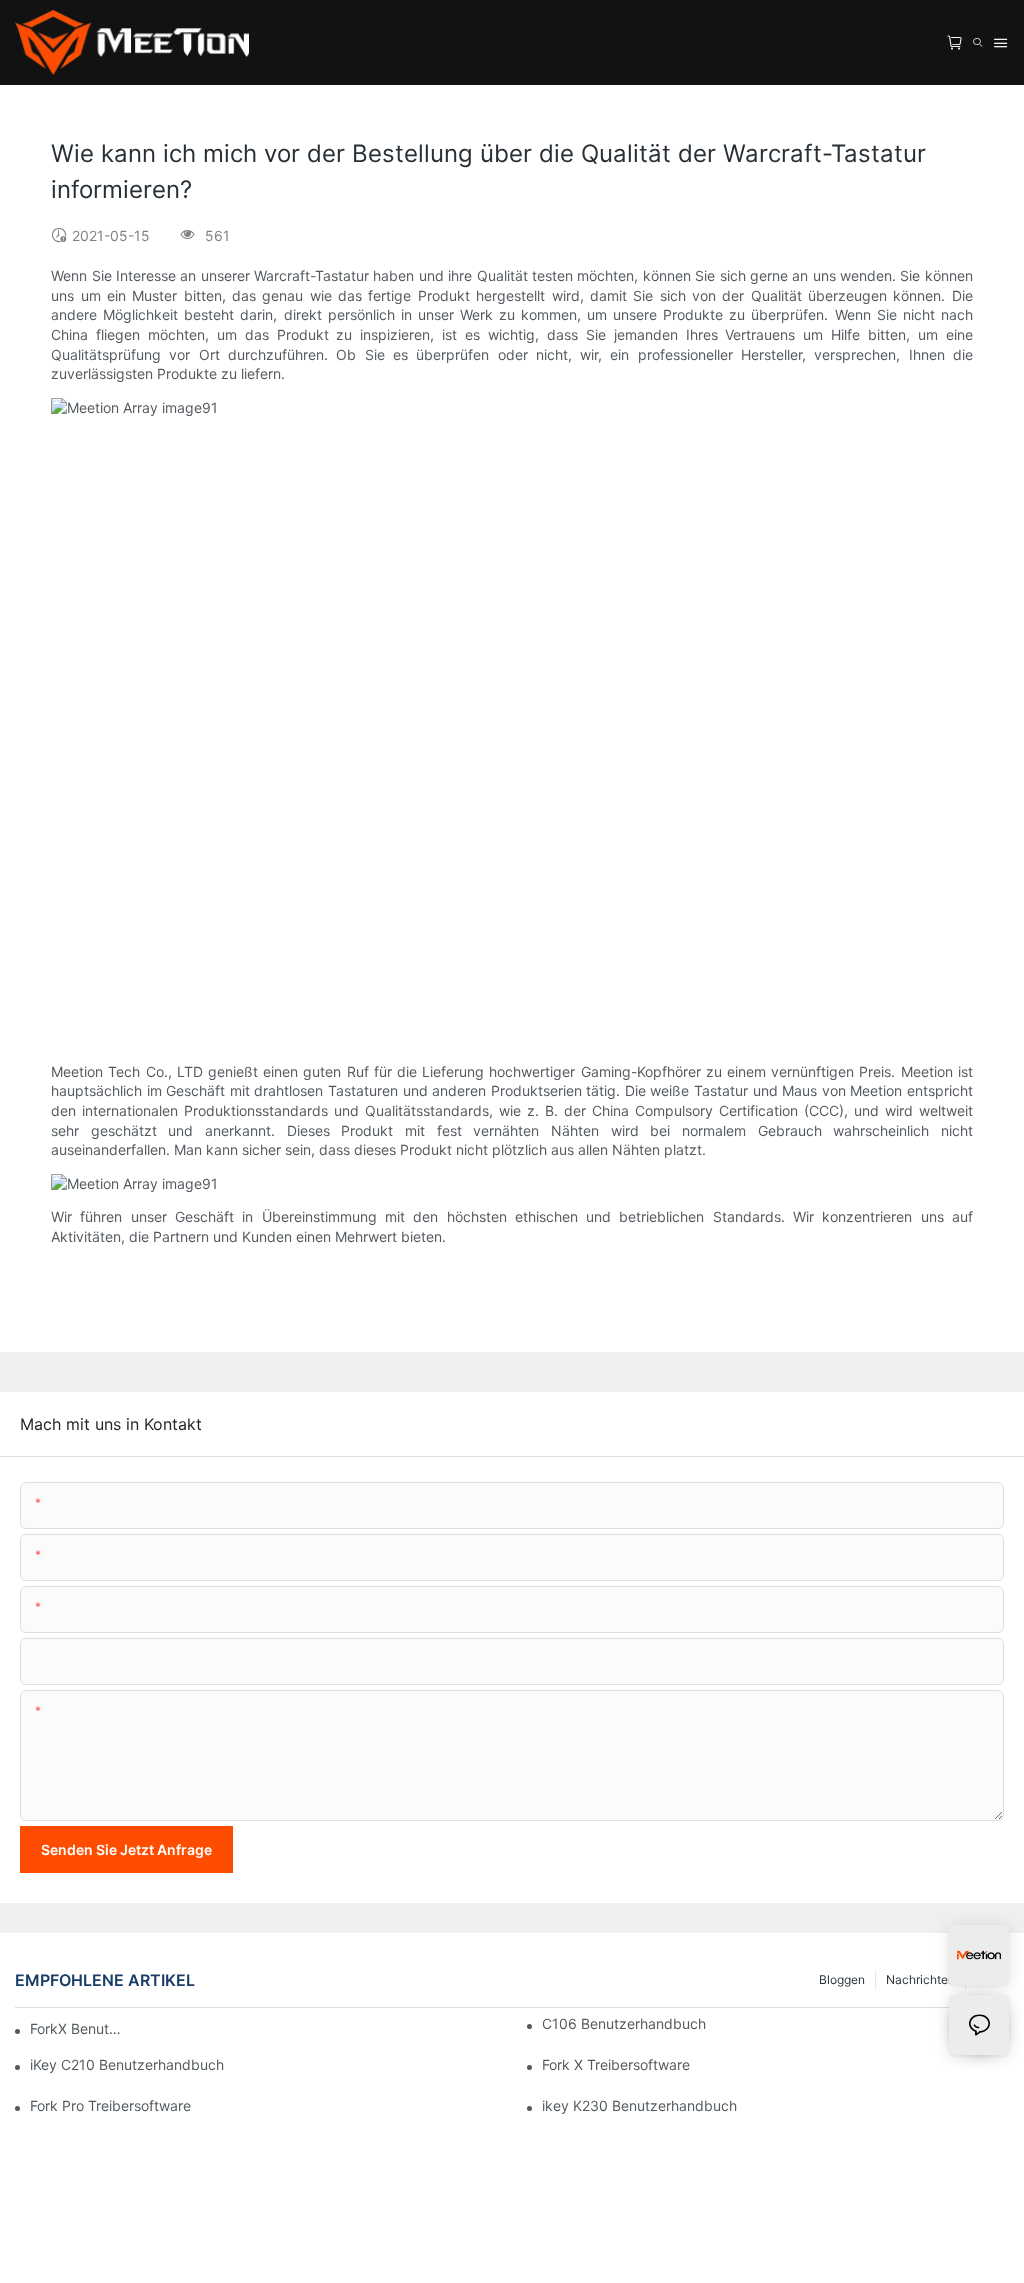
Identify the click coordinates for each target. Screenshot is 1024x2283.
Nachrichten (920, 1979)
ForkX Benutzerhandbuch (79, 2028)
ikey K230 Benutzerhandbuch (639, 2105)
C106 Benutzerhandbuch (624, 2023)
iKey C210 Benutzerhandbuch (127, 2064)
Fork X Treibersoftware (616, 2064)
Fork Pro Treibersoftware (110, 2105)
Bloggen (842, 1979)
